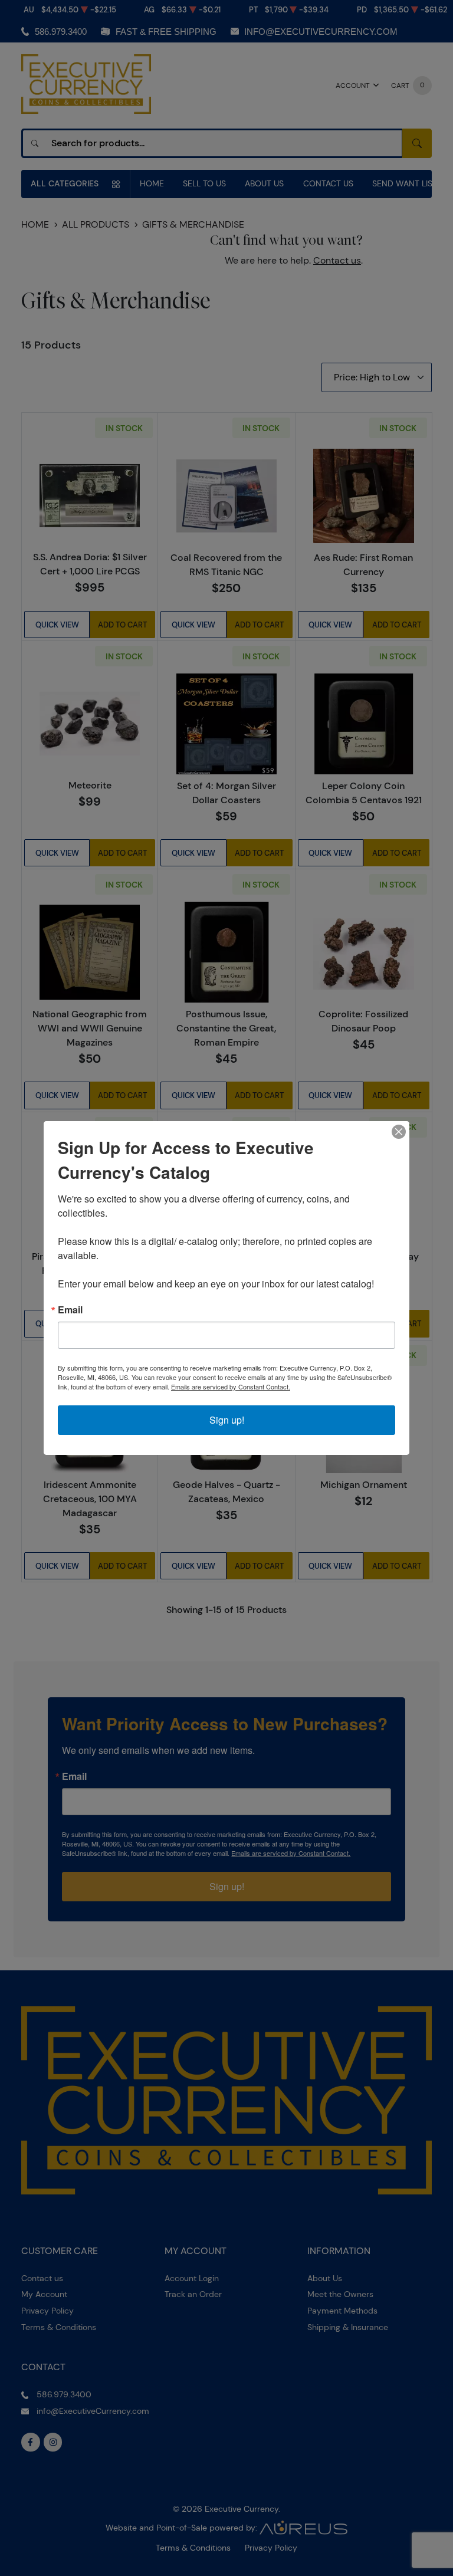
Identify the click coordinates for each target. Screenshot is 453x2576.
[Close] (399, 1132)
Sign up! (227, 1420)
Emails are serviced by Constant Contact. (231, 1386)
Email (70, 1310)
